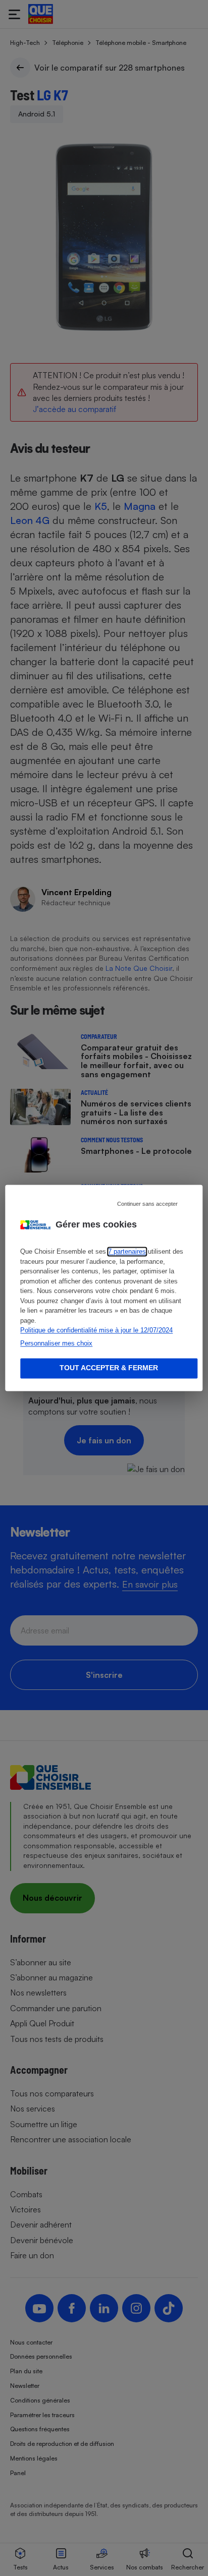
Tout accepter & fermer (109, 1368)
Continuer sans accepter (147, 1204)
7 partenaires (127, 1252)
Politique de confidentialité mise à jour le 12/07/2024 (96, 1331)
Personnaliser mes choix (56, 1343)
